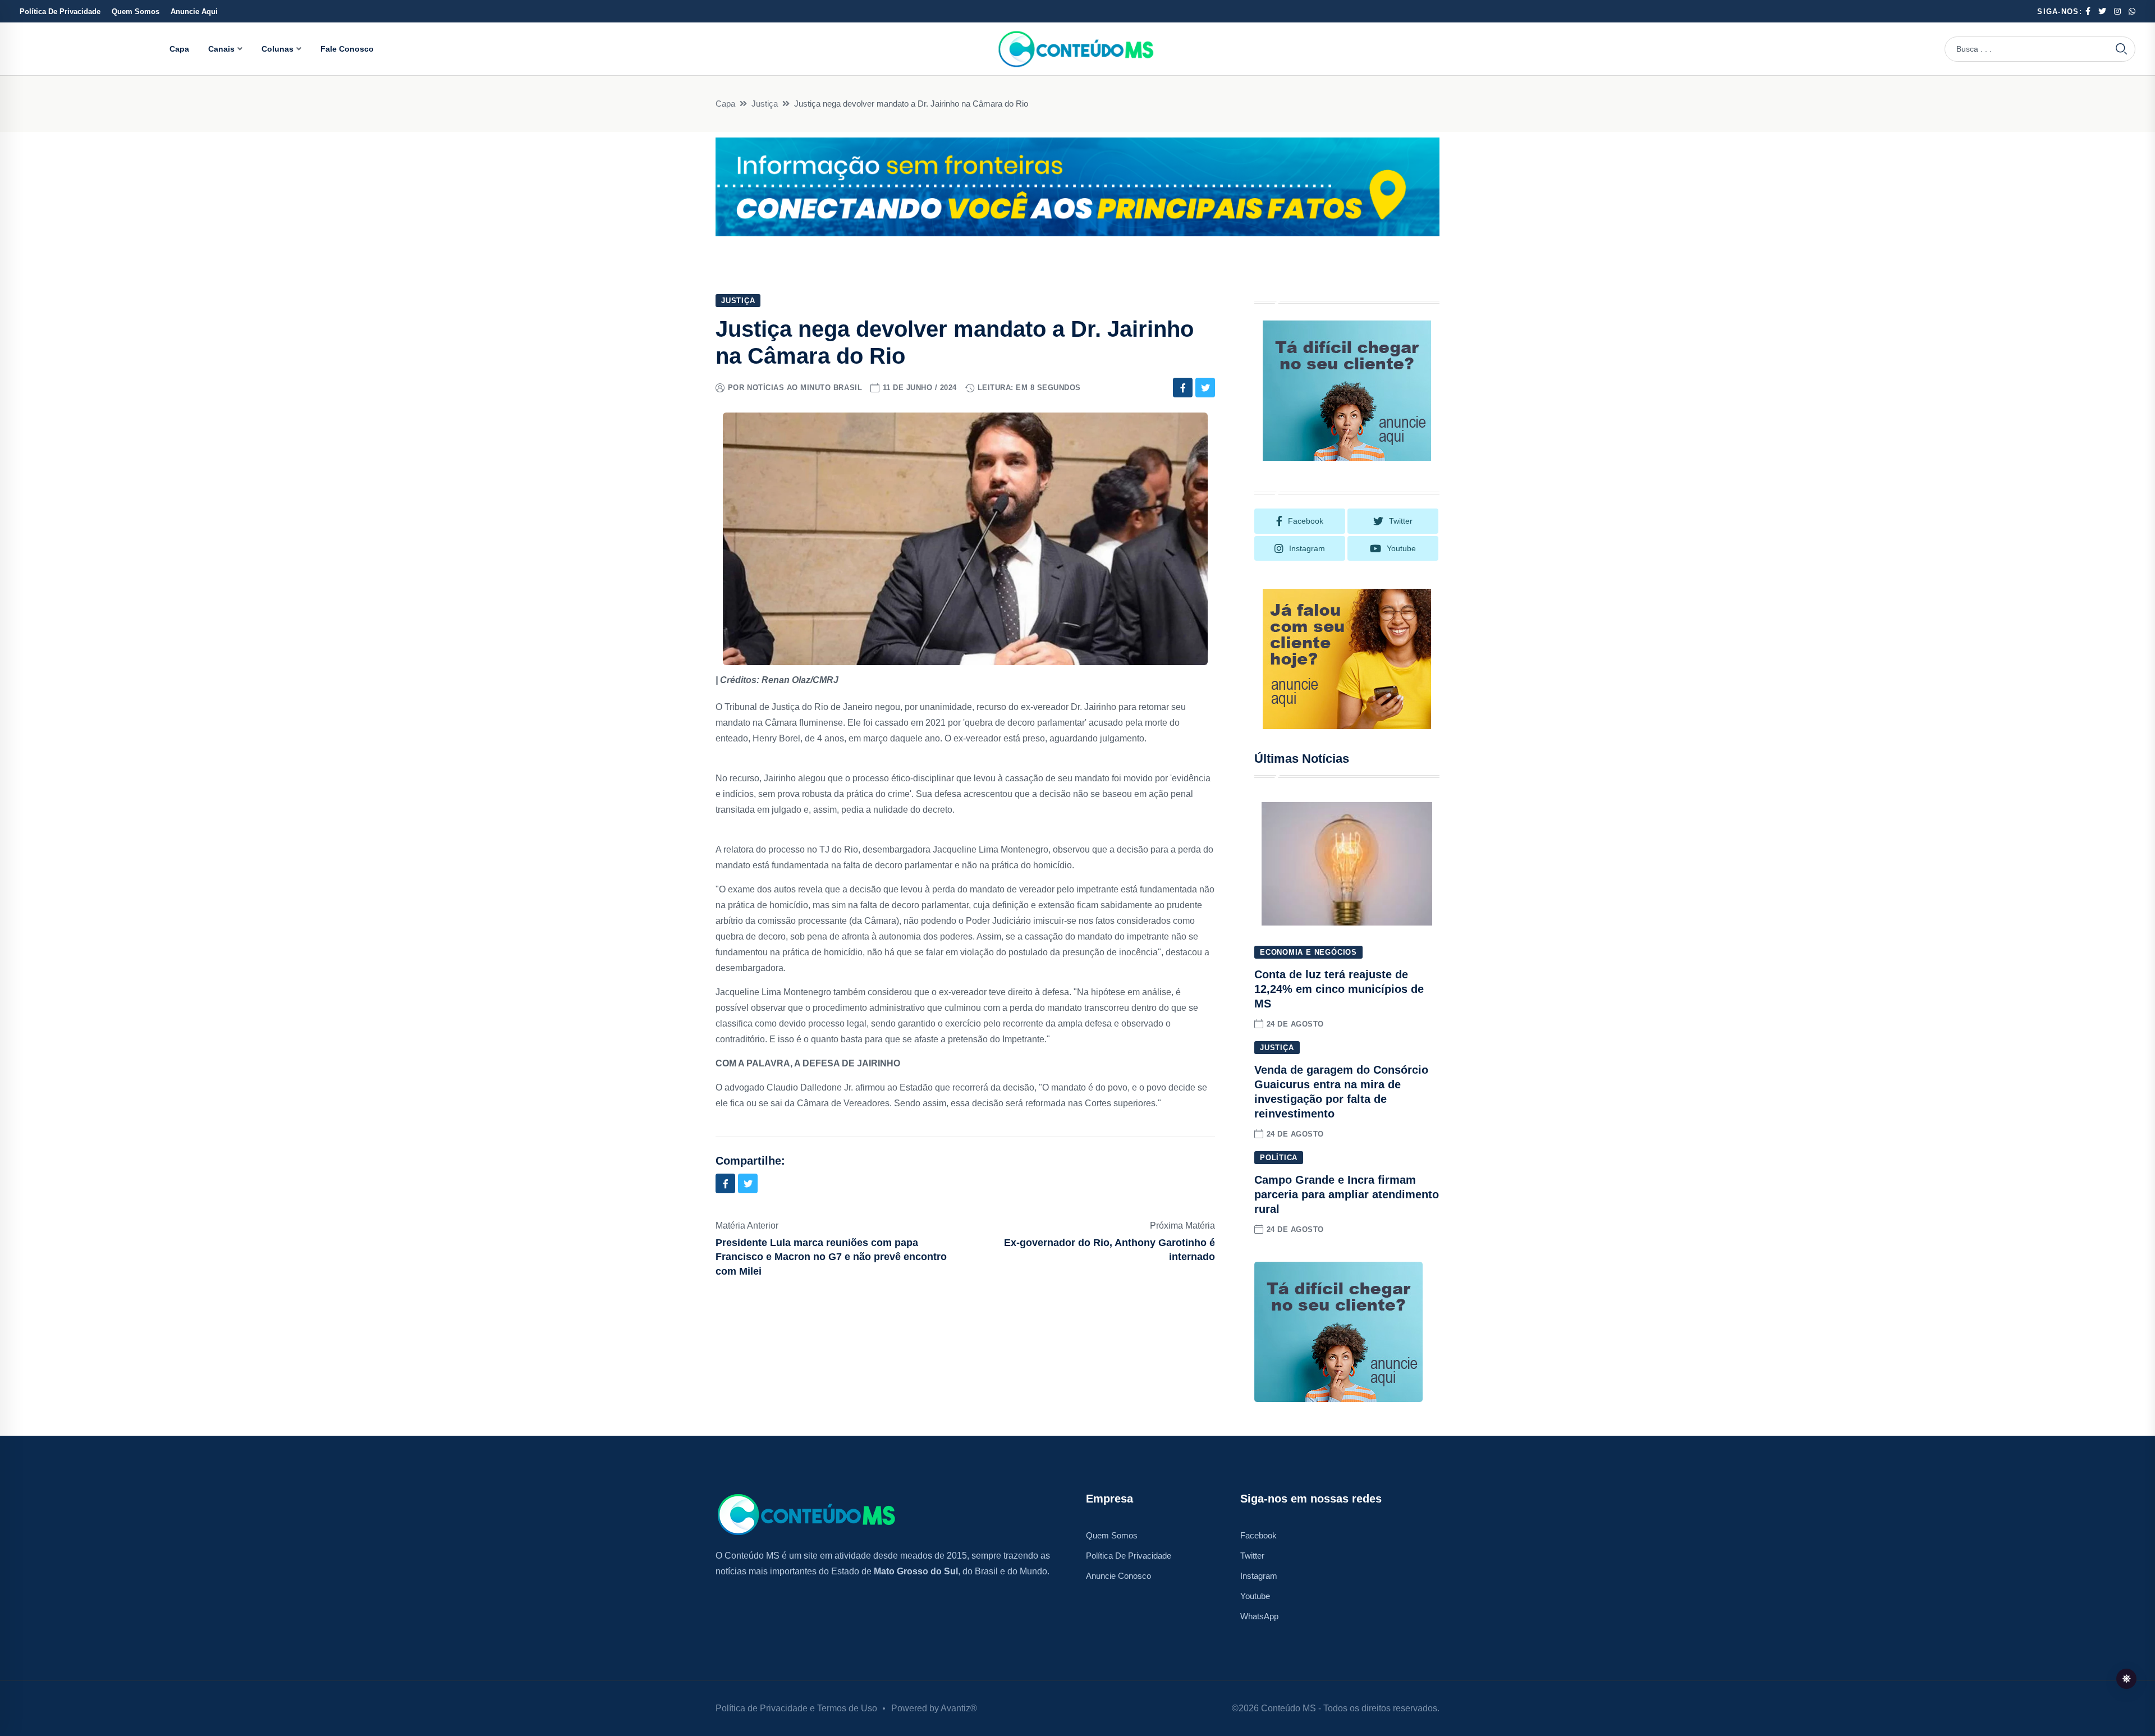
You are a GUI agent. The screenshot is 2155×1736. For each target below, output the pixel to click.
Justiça (765, 104)
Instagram (1259, 1576)
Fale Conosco (347, 49)
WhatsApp (1259, 1616)
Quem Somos (136, 12)
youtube (1401, 548)
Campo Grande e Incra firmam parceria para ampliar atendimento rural (1347, 1194)
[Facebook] (1183, 388)
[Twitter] (1205, 388)
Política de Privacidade (60, 12)
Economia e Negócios (1308, 952)
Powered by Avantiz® (934, 1708)
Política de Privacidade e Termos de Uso (796, 1708)
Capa (179, 49)
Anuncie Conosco (1118, 1576)
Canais (221, 49)
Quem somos (1112, 1535)
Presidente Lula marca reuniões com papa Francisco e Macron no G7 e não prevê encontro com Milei (831, 1257)
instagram (1307, 548)
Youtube (1255, 1596)
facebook (1306, 521)
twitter (1401, 521)
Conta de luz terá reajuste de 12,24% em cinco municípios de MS (1339, 989)
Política (1279, 1158)
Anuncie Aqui (194, 12)
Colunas (278, 49)
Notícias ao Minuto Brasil (804, 388)
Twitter (1252, 1556)
